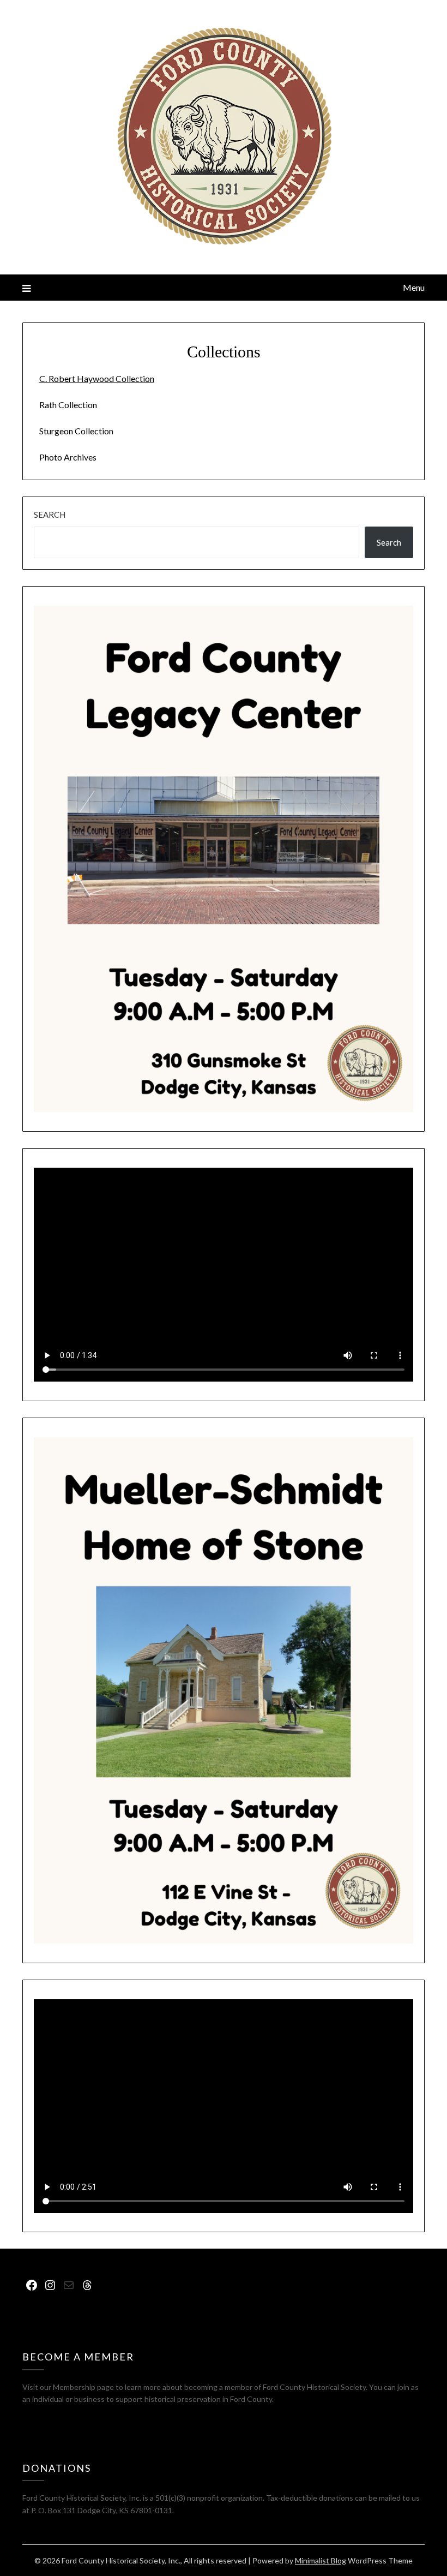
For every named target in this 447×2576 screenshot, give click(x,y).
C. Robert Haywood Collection (97, 378)
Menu (414, 287)
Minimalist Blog (321, 2560)
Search (50, 515)
